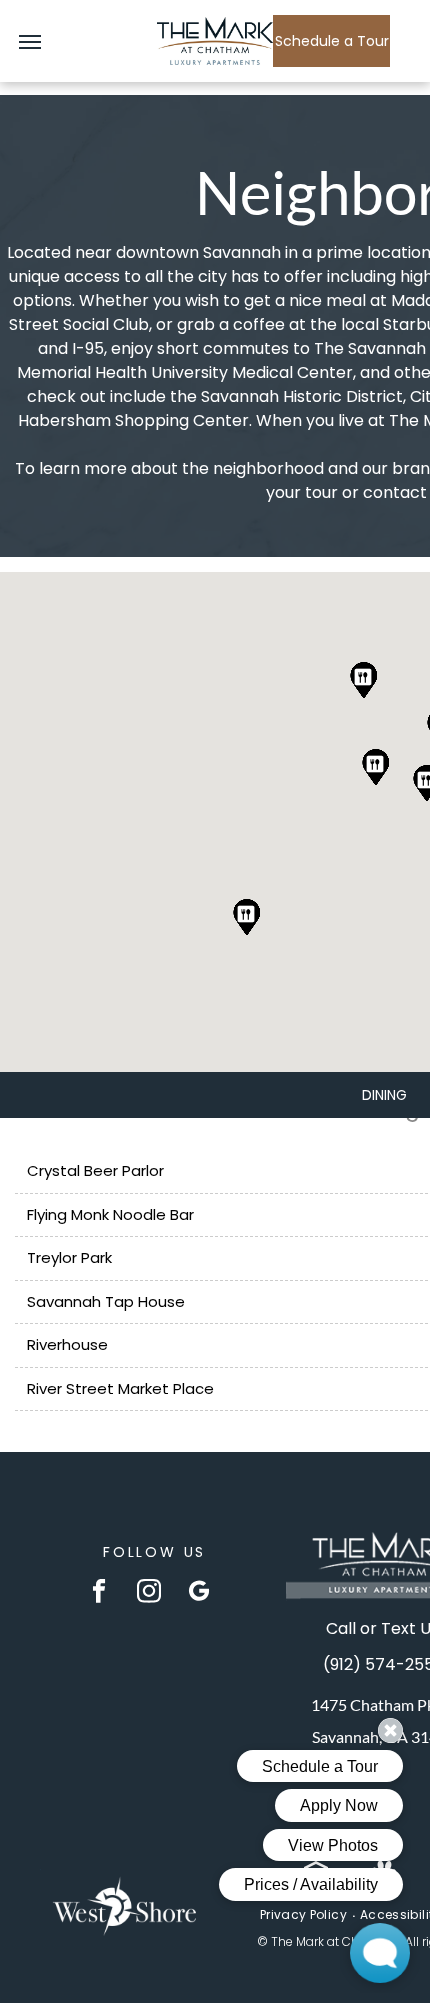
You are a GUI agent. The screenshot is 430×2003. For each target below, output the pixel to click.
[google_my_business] (199, 1593)
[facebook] (99, 1593)
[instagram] (149, 1593)
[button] (247, 917)
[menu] (30, 42)
